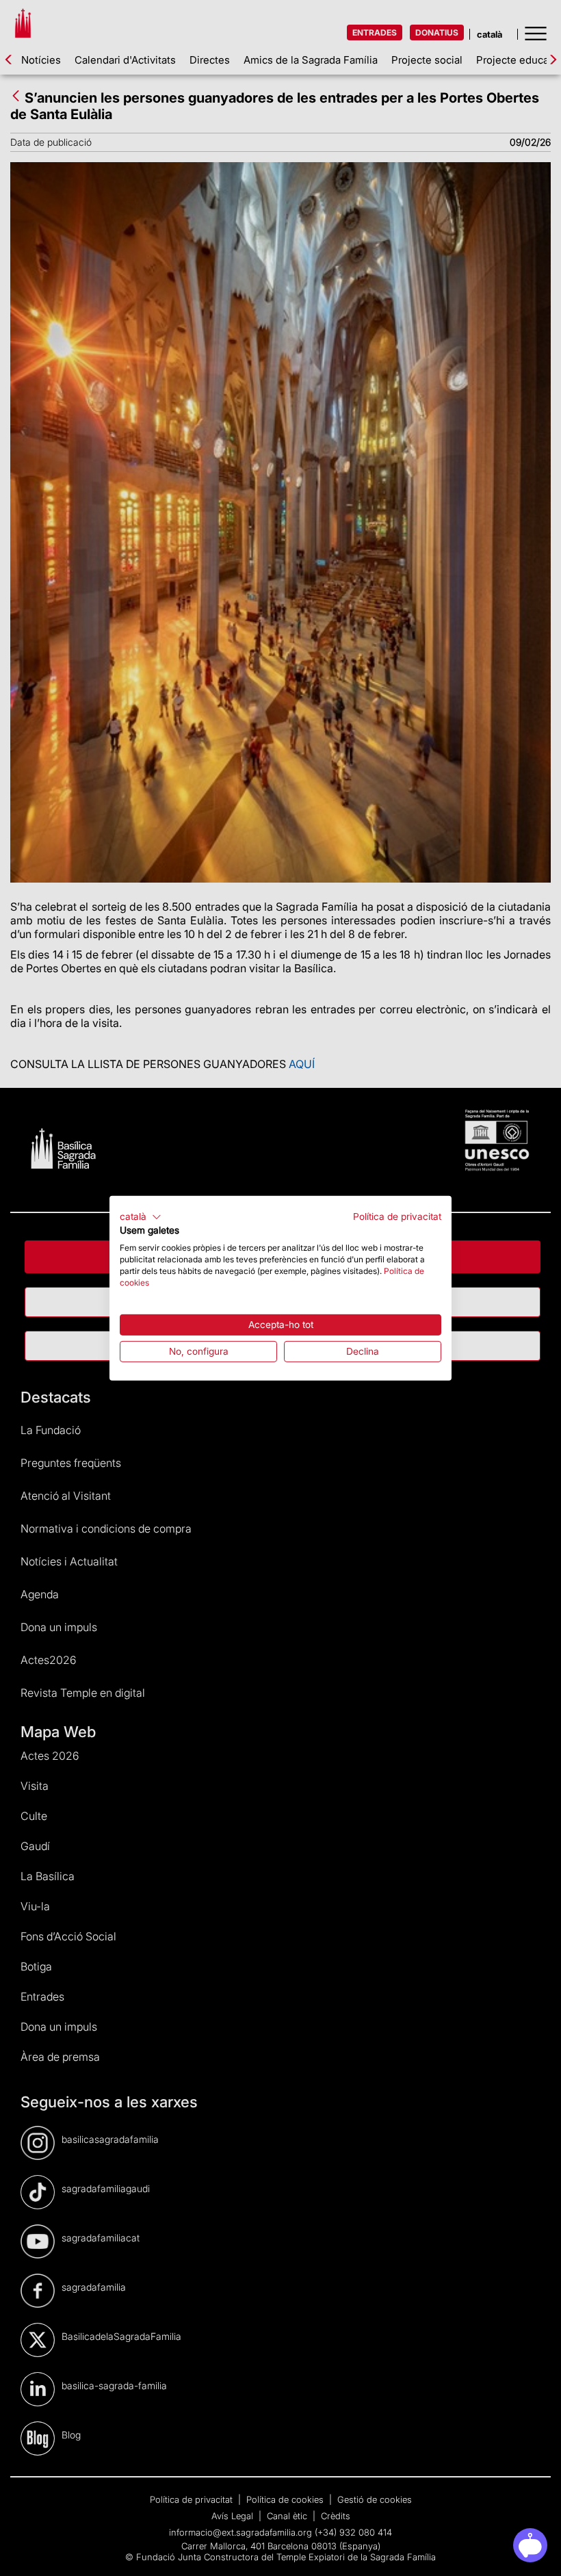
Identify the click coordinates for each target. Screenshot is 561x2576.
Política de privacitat (397, 1216)
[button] (141, 1217)
